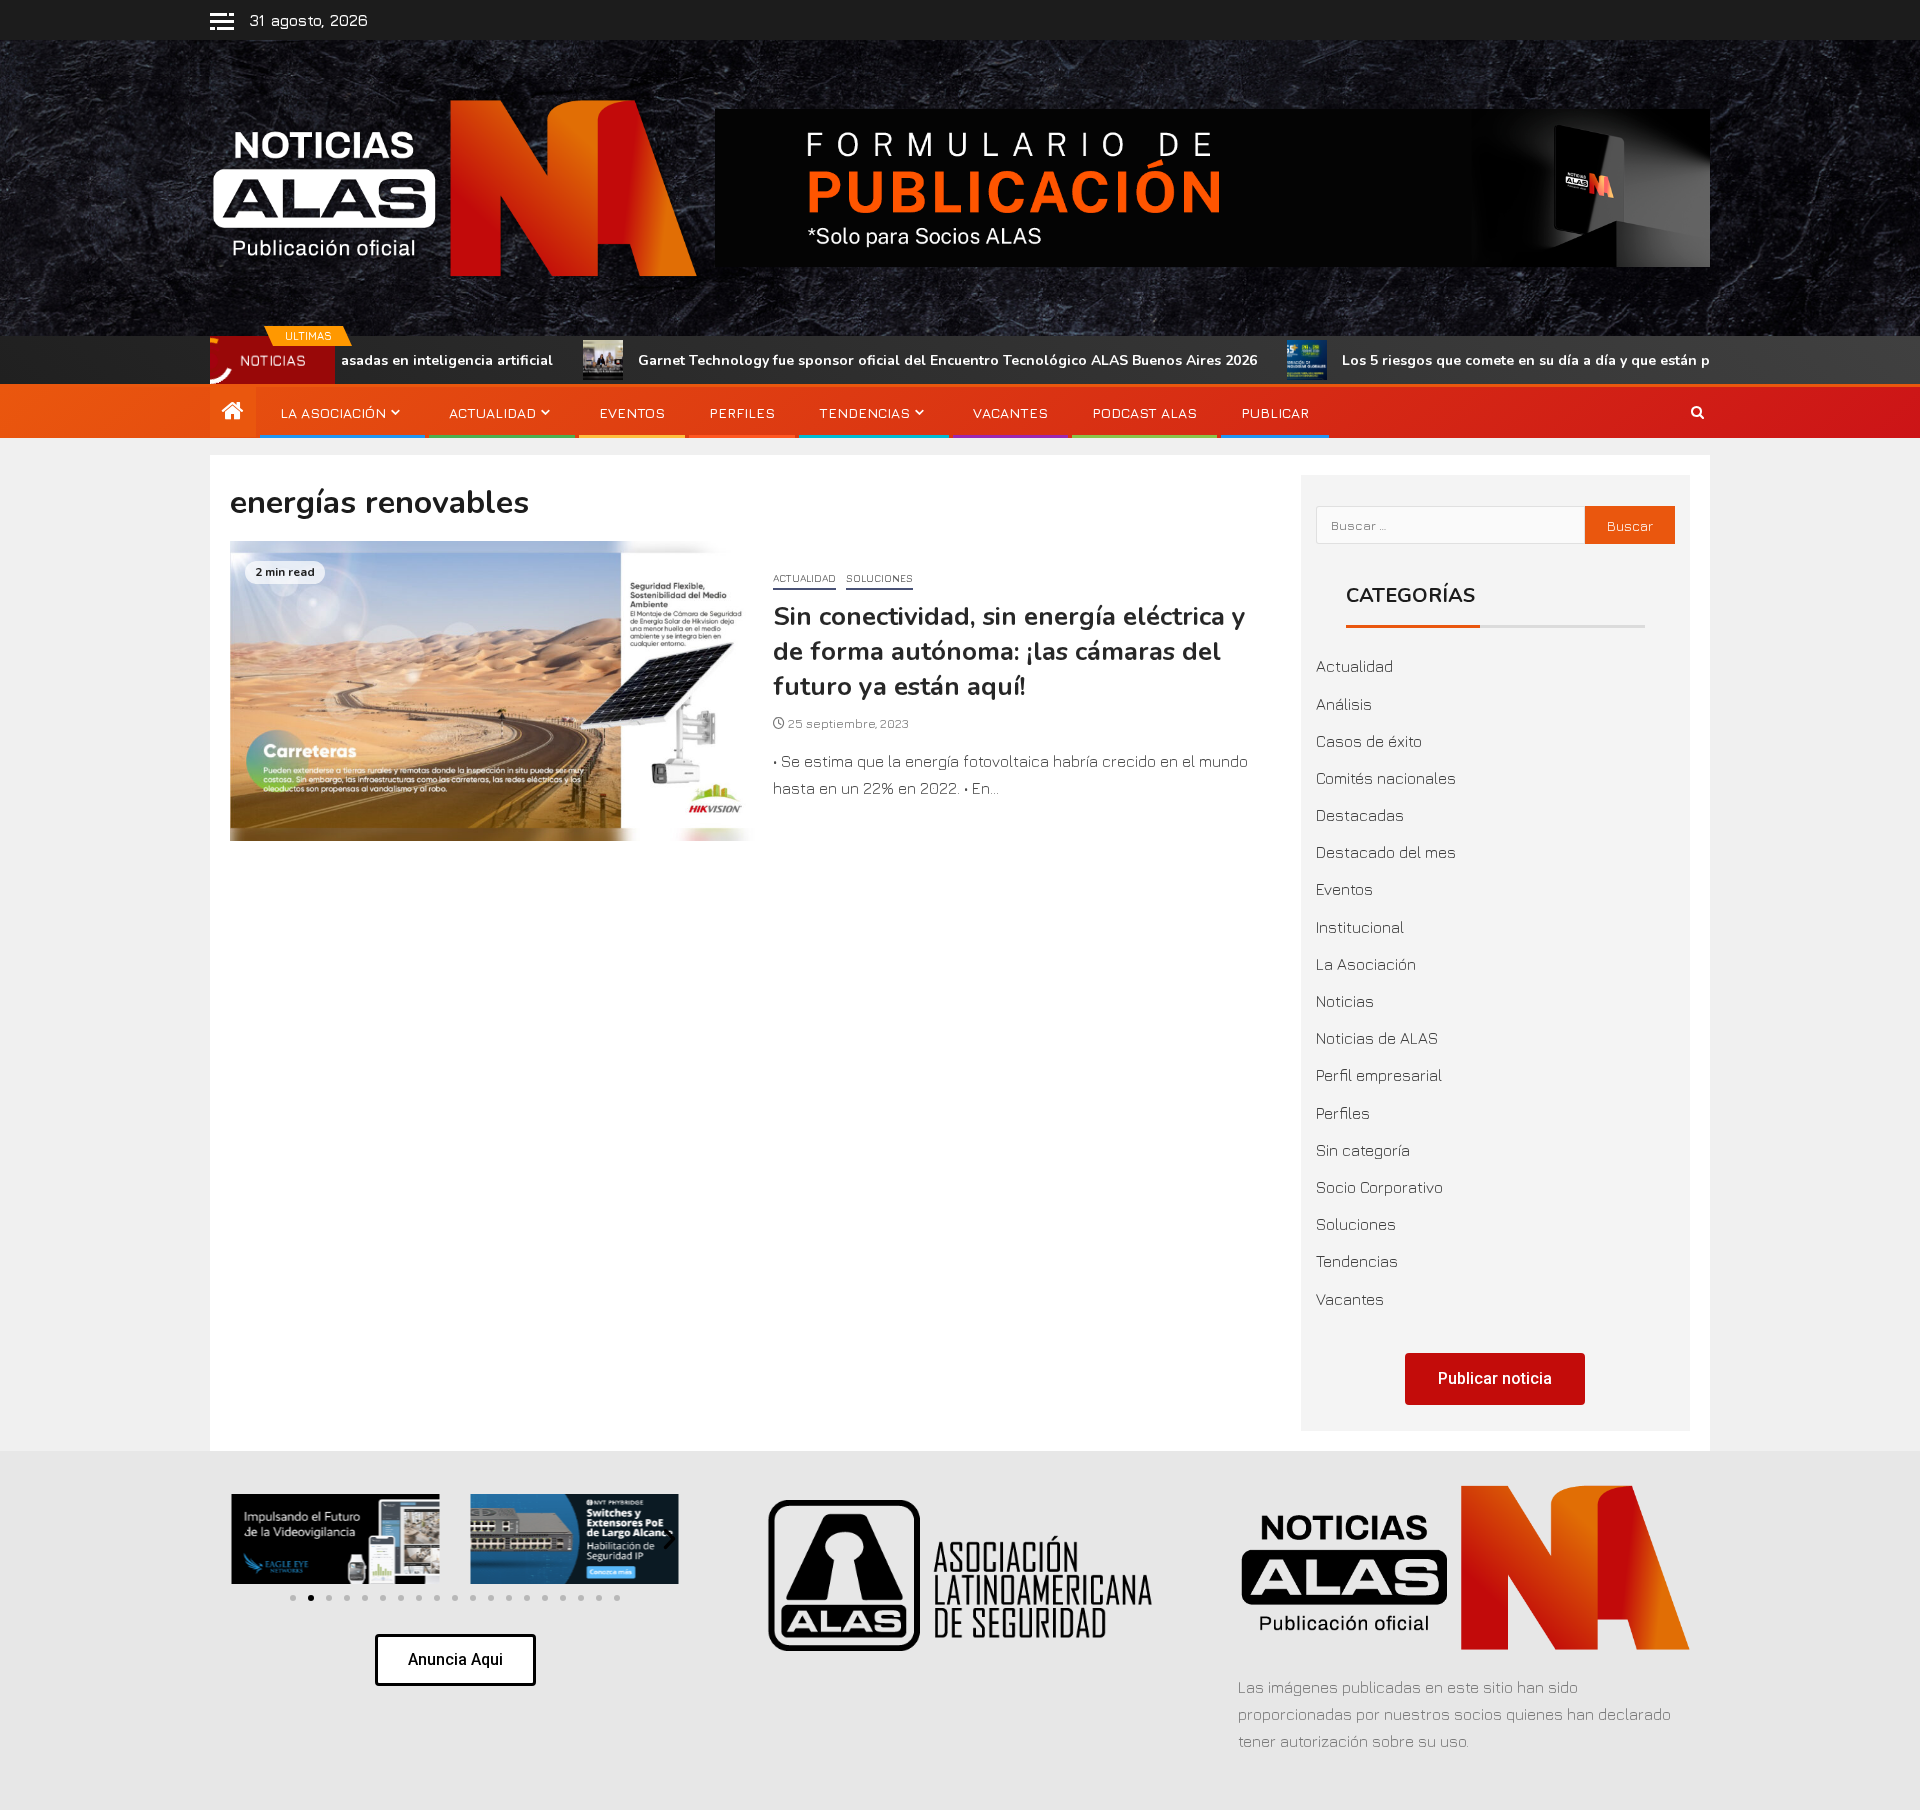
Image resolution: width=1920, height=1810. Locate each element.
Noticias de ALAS (1377, 1038)
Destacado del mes (1386, 852)
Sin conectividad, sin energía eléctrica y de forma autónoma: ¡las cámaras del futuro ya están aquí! (1009, 651)
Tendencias (864, 412)
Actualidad (492, 412)
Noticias (1345, 1001)
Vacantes (1010, 412)
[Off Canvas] (222, 21)
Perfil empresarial (1379, 1075)
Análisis (1344, 704)
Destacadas (1360, 815)
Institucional (1360, 927)
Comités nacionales (1386, 778)
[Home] (233, 412)
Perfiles (742, 412)
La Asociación (333, 412)
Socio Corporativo (1379, 1187)
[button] (241, 1539)
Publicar (1275, 412)
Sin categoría (1363, 1150)
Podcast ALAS (1144, 412)
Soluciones (879, 578)
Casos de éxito (1369, 741)
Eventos (632, 412)
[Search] (1697, 413)
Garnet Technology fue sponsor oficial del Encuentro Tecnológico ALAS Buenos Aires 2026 (822, 360)
